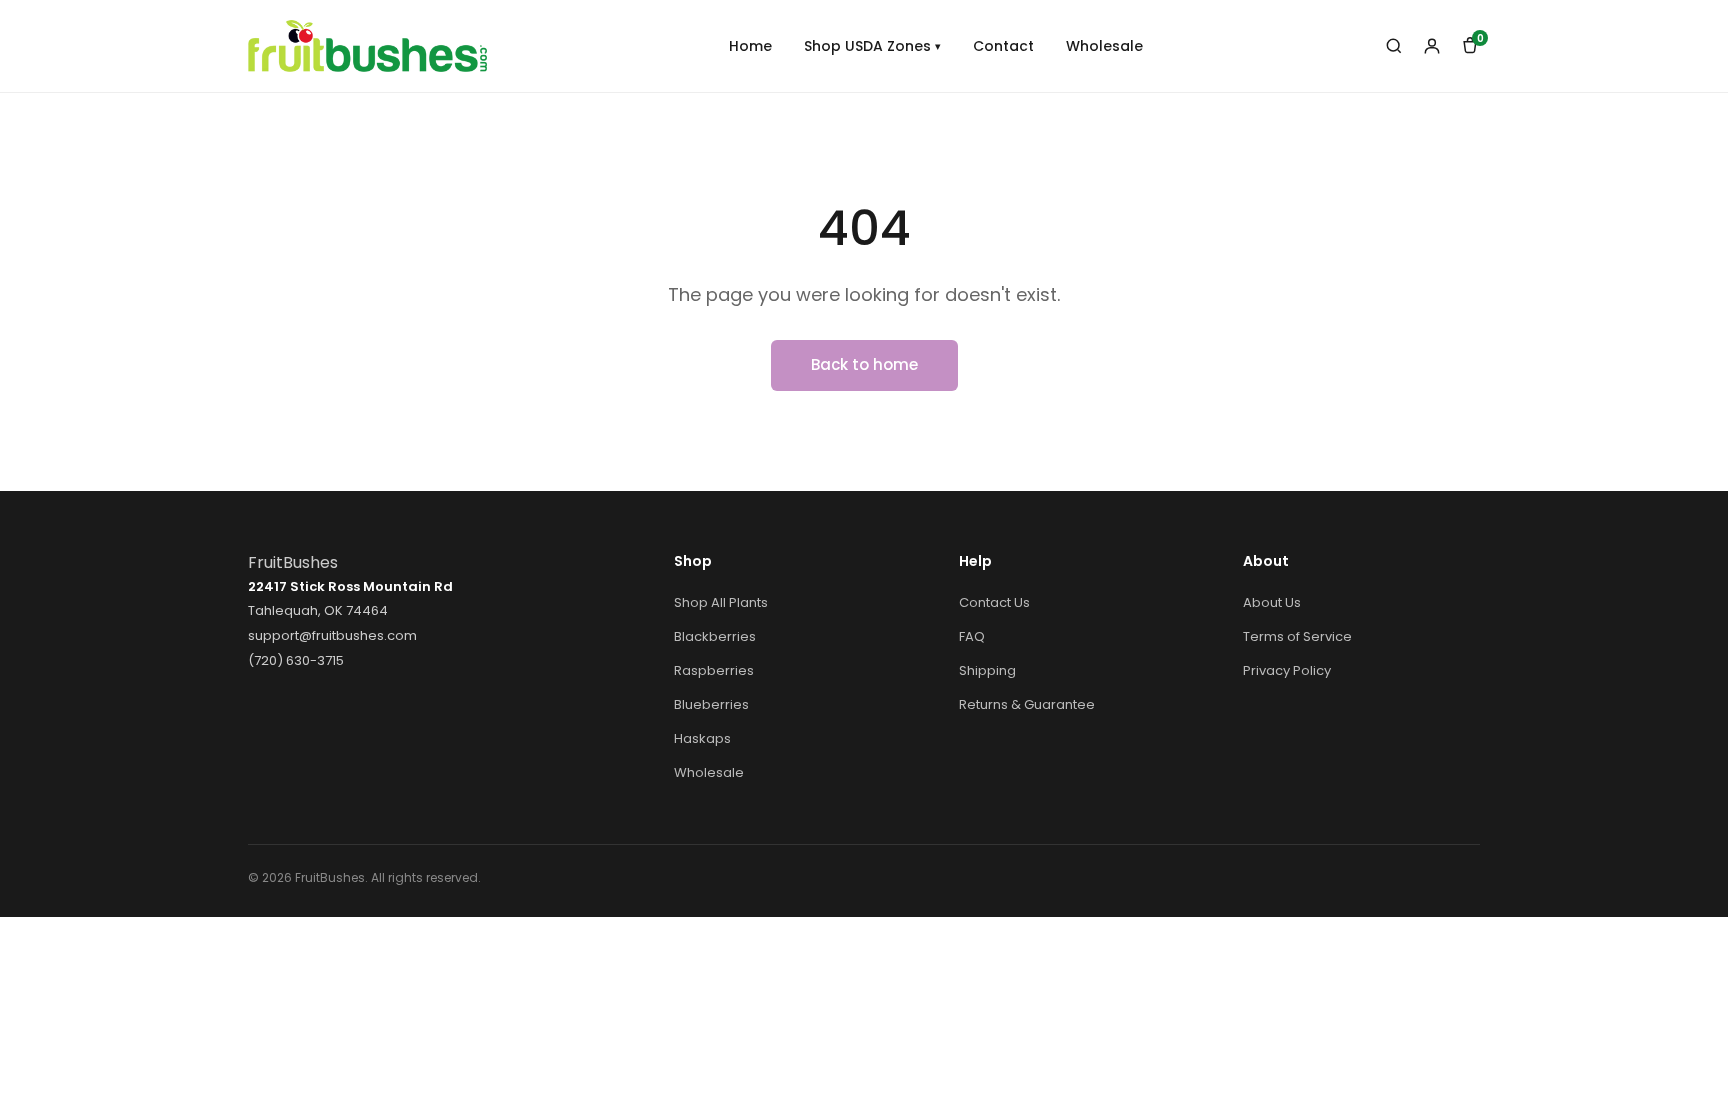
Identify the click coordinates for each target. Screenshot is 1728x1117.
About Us (1272, 602)
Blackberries (715, 636)
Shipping (987, 670)
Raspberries (714, 670)
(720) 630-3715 (296, 660)
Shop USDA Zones (872, 46)
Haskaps (702, 738)
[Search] (1394, 46)
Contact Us (994, 602)
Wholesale (1104, 46)
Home (750, 46)
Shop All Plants (721, 602)
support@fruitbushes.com (332, 635)
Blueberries (711, 704)
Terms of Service (1297, 636)
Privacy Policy (1287, 670)
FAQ (972, 636)
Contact (1003, 46)
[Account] (1432, 46)
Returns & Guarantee (1027, 704)
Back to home (864, 364)
